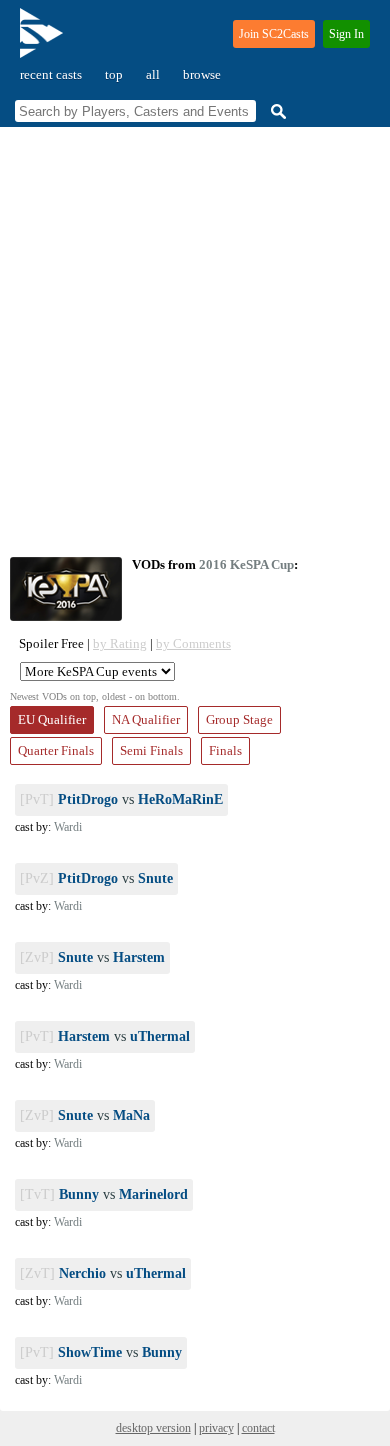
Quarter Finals (56, 750)
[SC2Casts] (44, 41)
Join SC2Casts (274, 34)
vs (121, 799)
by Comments (193, 643)
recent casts (51, 74)
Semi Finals (151, 750)
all (153, 74)
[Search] (276, 111)
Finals (225, 750)
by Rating (120, 643)
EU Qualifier (52, 719)
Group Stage (239, 719)
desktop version (153, 1428)
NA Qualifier (146, 719)
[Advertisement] (195, 342)
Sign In (346, 34)
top (114, 74)
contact (258, 1428)
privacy (216, 1428)
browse (202, 74)
